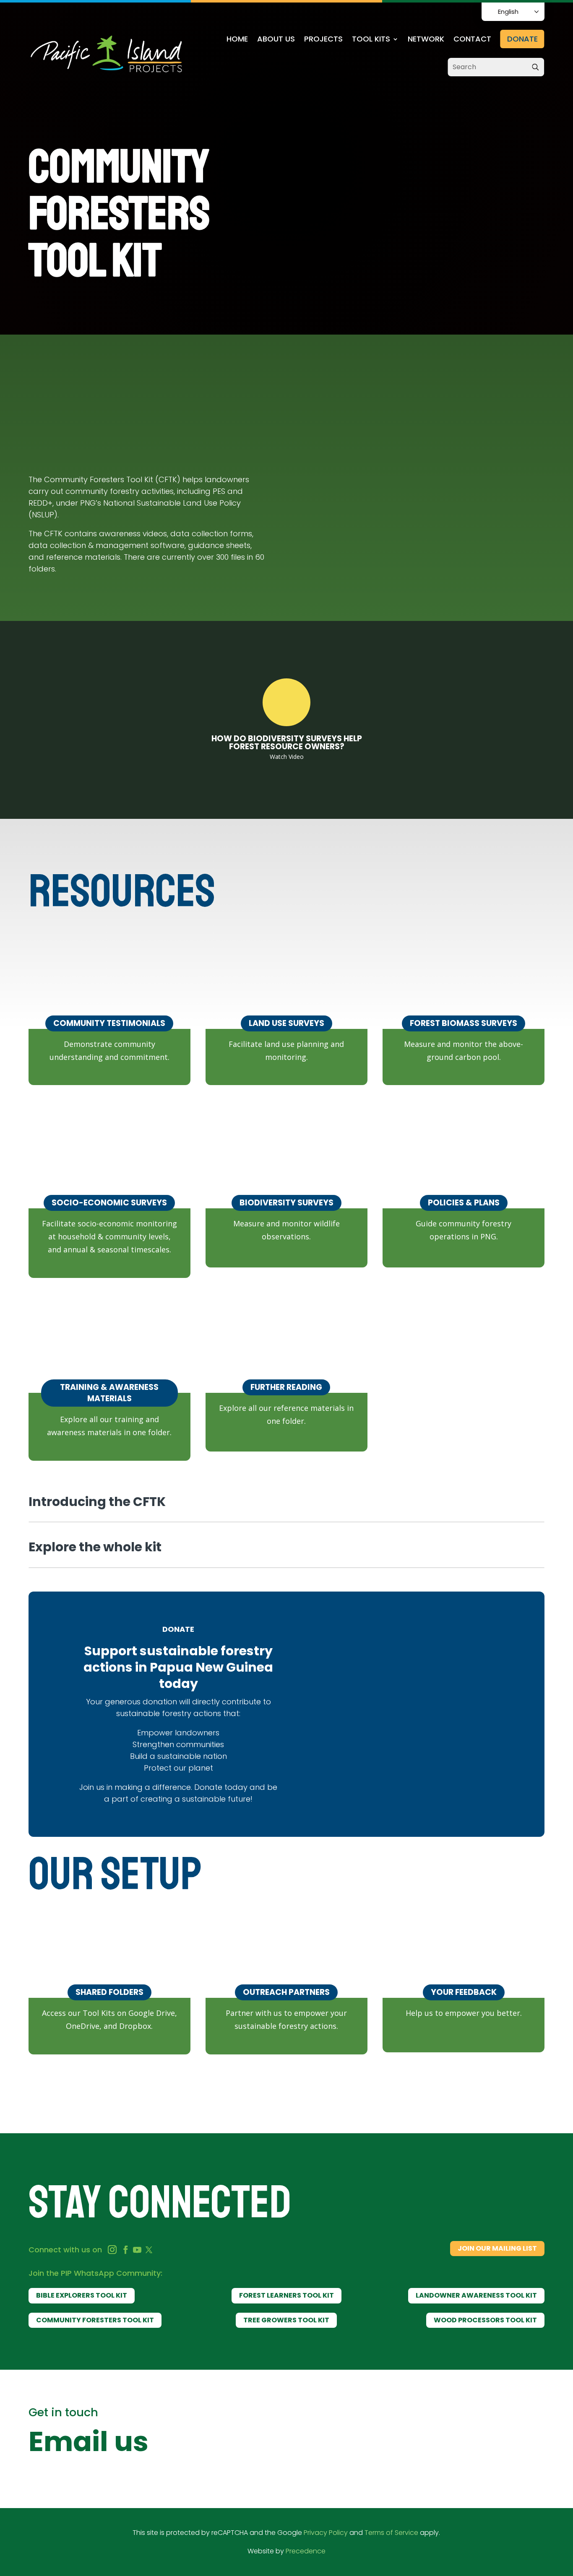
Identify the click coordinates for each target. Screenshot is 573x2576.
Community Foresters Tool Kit (95, 2320)
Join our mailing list (497, 2248)
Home (237, 40)
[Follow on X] (149, 2250)
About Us (276, 40)
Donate (522, 39)
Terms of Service (391, 2533)
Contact (472, 40)
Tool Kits (371, 40)
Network (426, 40)
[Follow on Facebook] (125, 2250)
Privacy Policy (326, 2533)
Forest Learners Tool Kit (286, 2295)
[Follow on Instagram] (112, 2250)
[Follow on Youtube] (137, 2250)
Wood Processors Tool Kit (485, 2320)
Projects (323, 40)
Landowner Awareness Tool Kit (476, 2295)
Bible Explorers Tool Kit (82, 2295)
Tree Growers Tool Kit (286, 2320)
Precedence (306, 2551)
